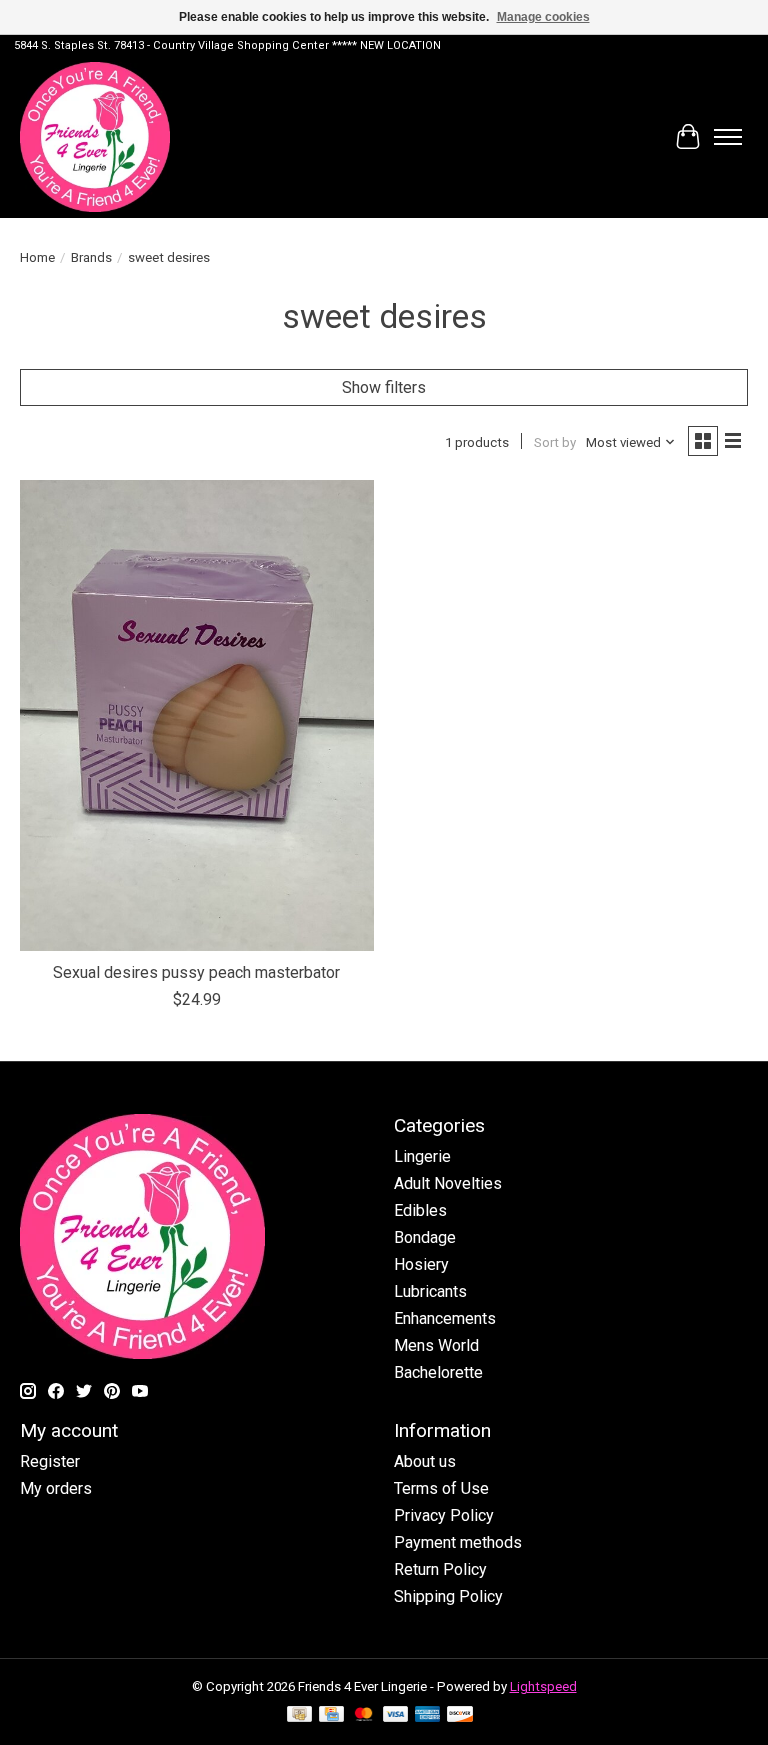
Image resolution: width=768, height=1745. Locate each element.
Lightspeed (543, 1686)
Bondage (425, 1237)
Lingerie (422, 1156)
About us (425, 1461)
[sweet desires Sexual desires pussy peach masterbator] (197, 715)
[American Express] (428, 1715)
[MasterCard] (364, 1715)
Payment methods (458, 1542)
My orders (56, 1488)
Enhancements (445, 1318)
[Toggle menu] (728, 137)
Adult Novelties (448, 1183)
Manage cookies (543, 17)
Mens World (436, 1345)
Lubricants (430, 1291)
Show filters (384, 387)
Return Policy (440, 1569)
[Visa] (396, 1715)
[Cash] (299, 1715)
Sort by (555, 442)
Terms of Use (441, 1488)
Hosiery (421, 1264)
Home (37, 257)
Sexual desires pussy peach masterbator (196, 972)
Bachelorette (438, 1372)
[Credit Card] (331, 1715)
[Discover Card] (460, 1715)
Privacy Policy (444, 1515)
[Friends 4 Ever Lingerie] (95, 137)
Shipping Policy (448, 1596)
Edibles (420, 1210)
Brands (91, 257)
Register (50, 1461)
